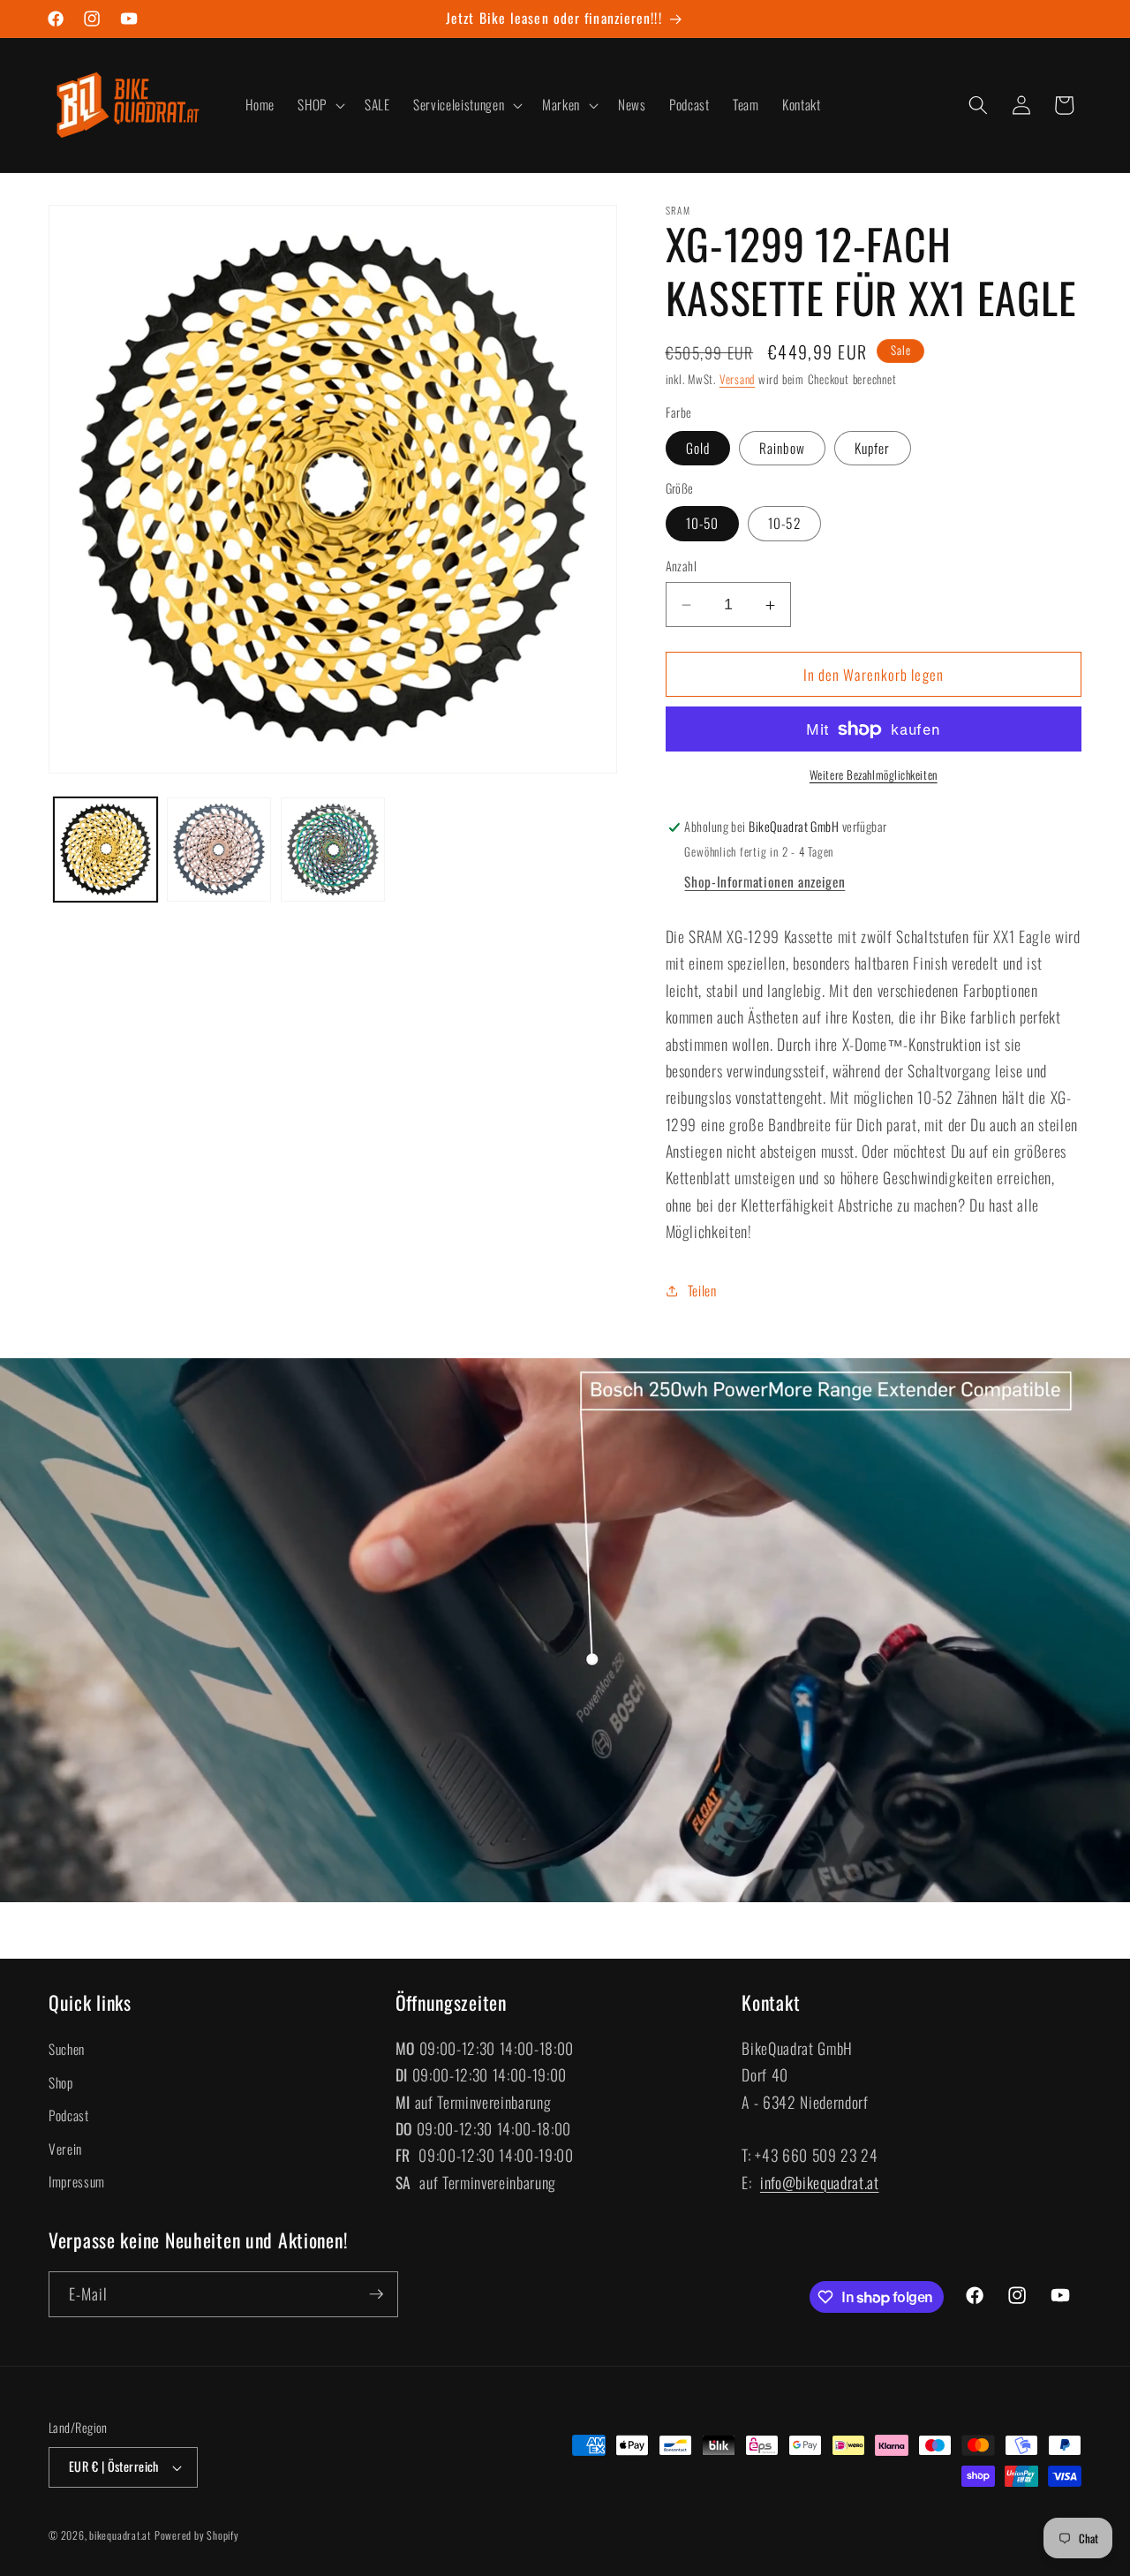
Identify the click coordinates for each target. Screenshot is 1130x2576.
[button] (320, 105)
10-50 (703, 524)
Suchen (67, 2049)
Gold (698, 448)
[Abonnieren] (376, 2294)
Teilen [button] (702, 1290)
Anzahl (682, 567)
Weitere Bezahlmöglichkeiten (874, 776)
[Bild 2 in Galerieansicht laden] (219, 850)
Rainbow (782, 448)
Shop (61, 2082)
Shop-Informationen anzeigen (765, 881)
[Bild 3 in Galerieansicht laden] (333, 850)
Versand (737, 380)
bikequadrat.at (120, 2535)
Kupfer (873, 448)
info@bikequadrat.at (820, 2182)
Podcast (69, 2115)
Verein (65, 2149)
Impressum (77, 2181)
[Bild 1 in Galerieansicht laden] (106, 850)
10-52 (784, 524)
